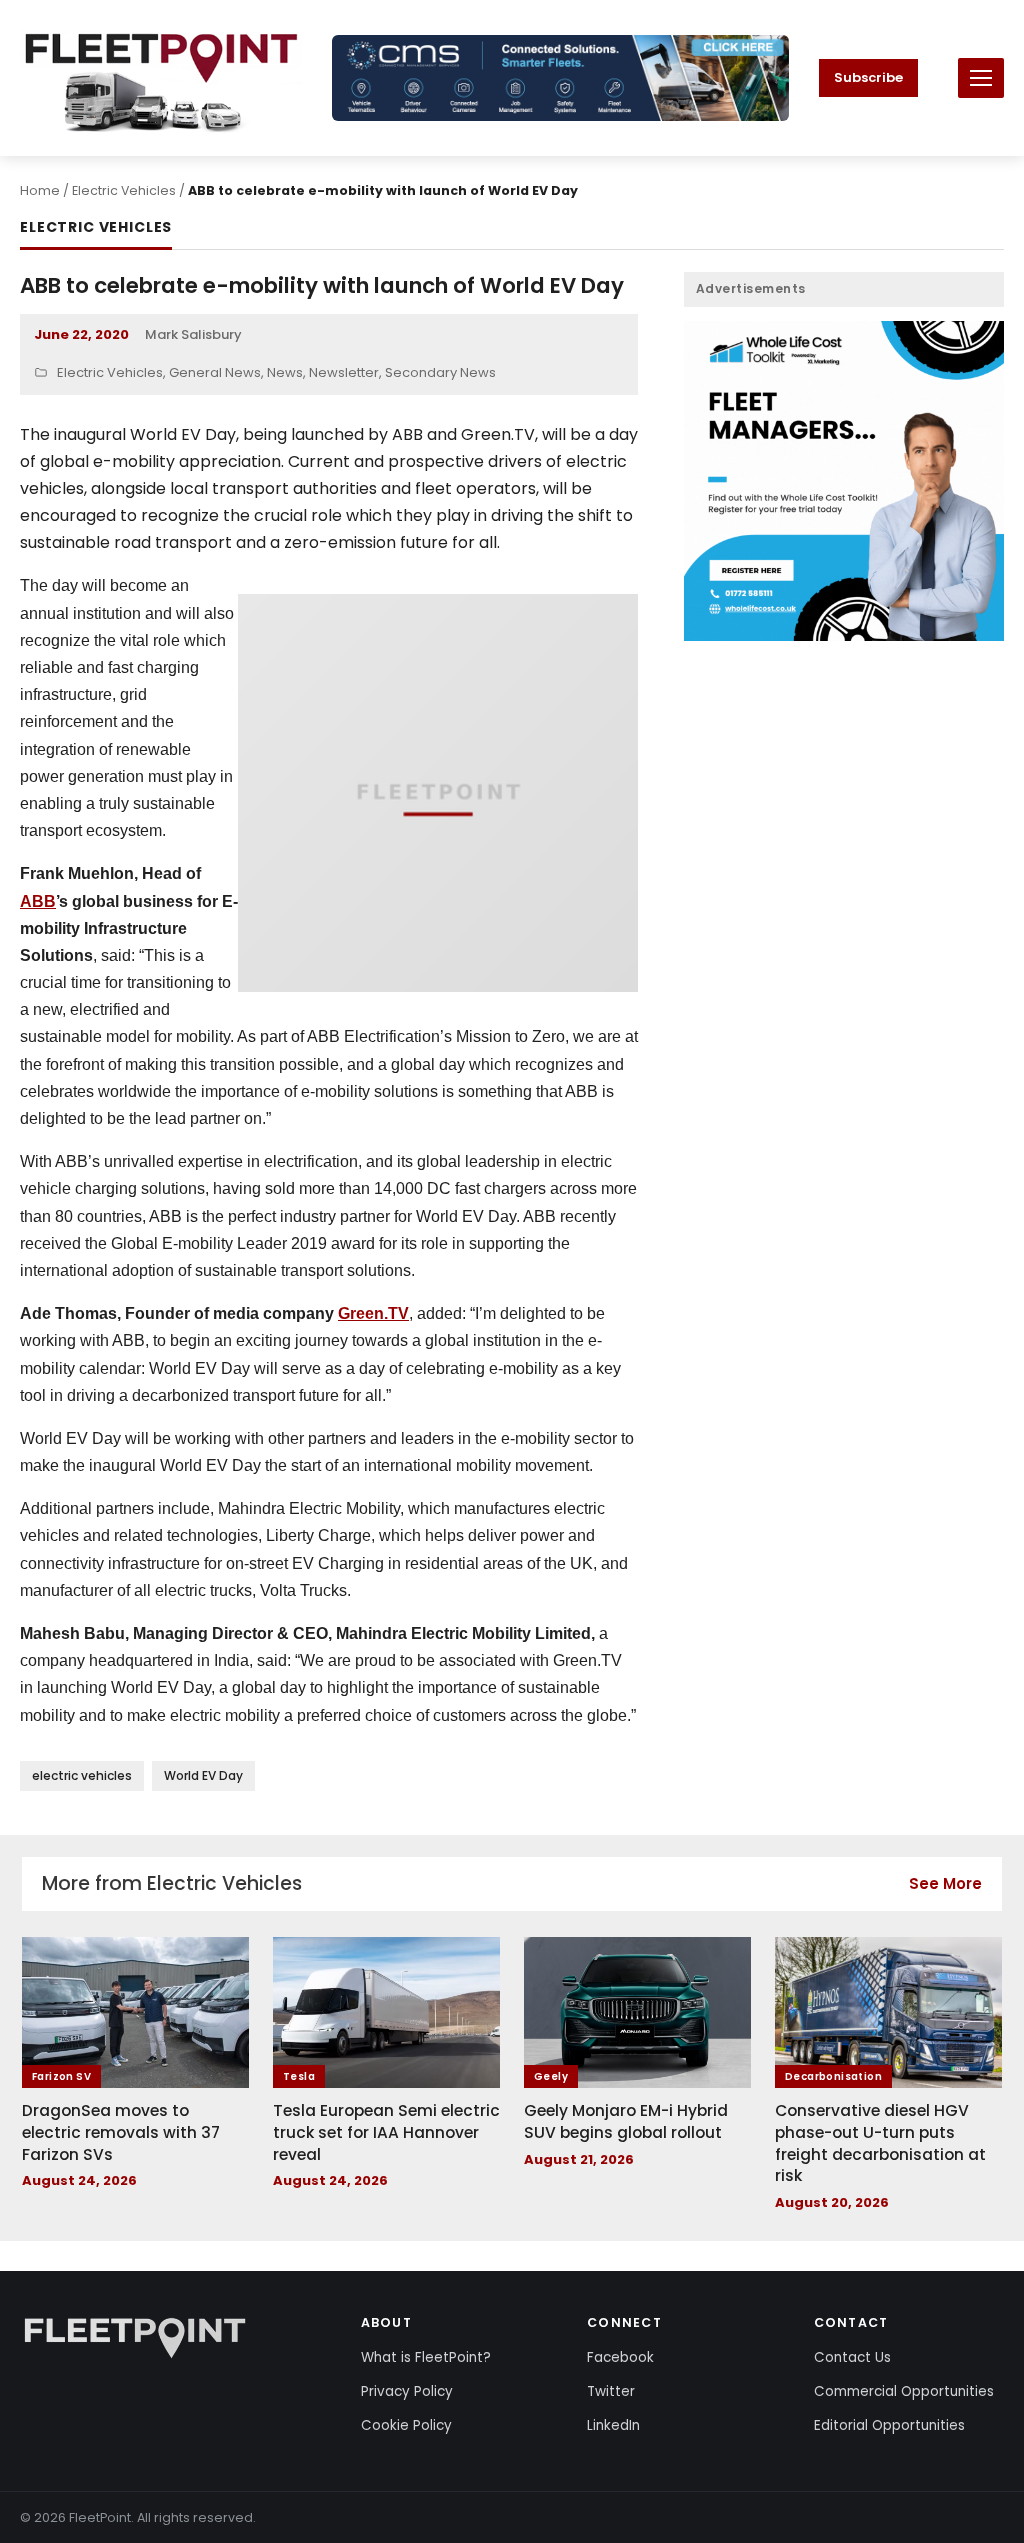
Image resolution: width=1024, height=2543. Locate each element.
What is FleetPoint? (426, 2357)
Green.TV (373, 1313)
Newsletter (344, 372)
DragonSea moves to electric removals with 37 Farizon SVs (121, 2132)
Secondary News (440, 372)
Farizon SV (61, 2076)
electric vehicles (82, 1775)
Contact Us (852, 2357)
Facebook (620, 2357)
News (285, 372)
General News (215, 372)
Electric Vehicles (124, 190)
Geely (551, 2076)
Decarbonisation (833, 2076)
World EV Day (203, 1775)
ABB (38, 901)
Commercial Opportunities (904, 2391)
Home (40, 190)
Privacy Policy (407, 2391)
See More (945, 1883)
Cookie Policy (406, 2425)
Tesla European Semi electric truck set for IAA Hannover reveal (386, 2132)
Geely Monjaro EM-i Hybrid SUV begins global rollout (626, 2121)
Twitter (611, 2391)
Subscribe (868, 77)
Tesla (299, 2076)
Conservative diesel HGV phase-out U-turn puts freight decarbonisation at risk (880, 2143)
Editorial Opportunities (889, 2425)
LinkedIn (613, 2425)
